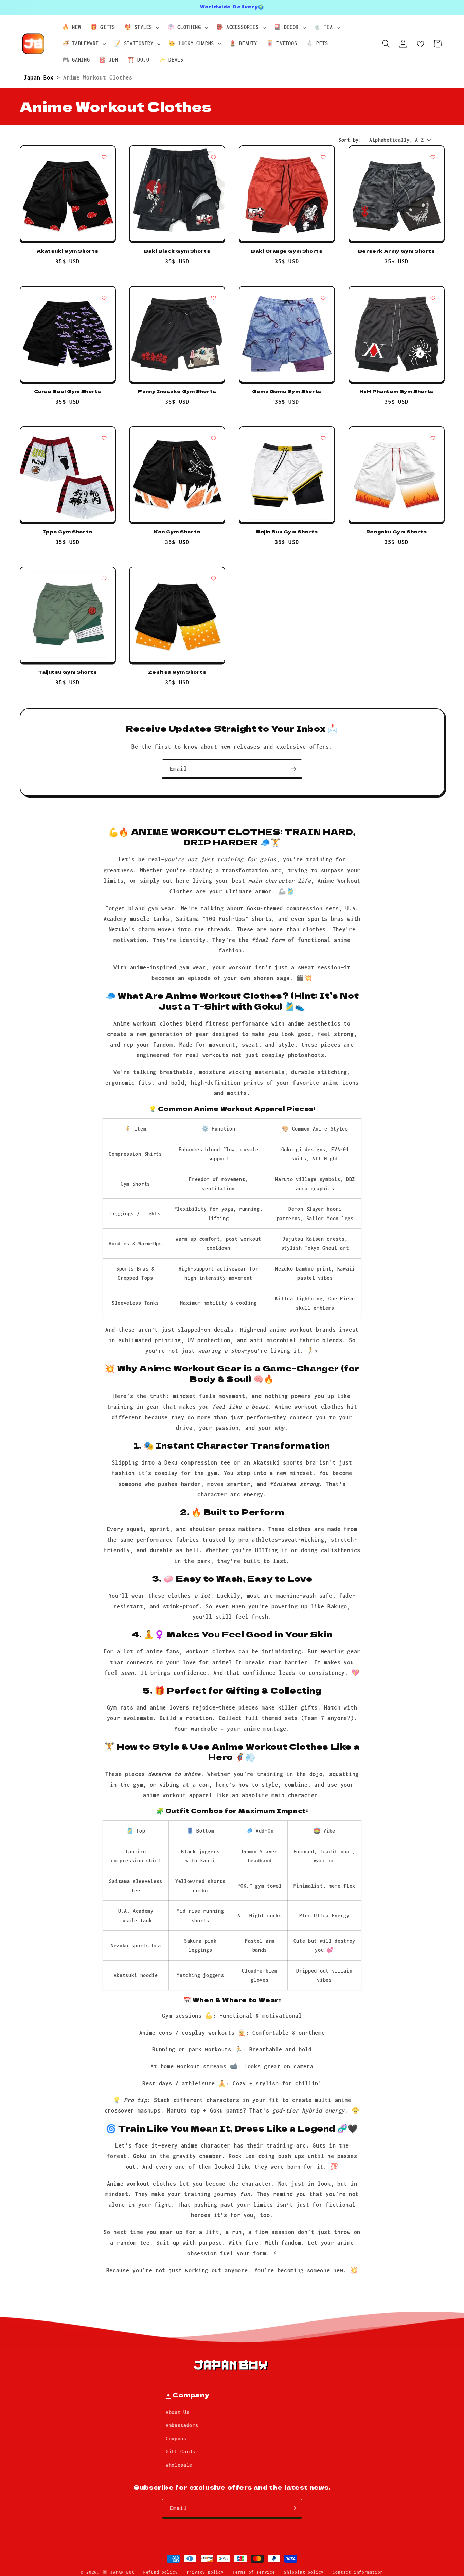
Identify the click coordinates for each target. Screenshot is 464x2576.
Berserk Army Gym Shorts (397, 251)
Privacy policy (205, 2572)
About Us (178, 2412)
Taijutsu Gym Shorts (67, 672)
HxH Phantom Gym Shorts (397, 392)
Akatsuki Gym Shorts (68, 251)
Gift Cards (181, 2451)
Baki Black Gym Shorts (177, 251)
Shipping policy (304, 2572)
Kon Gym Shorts (177, 532)
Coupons (176, 2439)
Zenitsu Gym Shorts (177, 672)
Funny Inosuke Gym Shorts (177, 392)
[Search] (386, 44)
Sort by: (350, 140)
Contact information (358, 2572)
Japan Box (40, 77)
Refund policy (160, 2572)
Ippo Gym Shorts (68, 532)
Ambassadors (182, 2425)
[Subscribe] (293, 769)
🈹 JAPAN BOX (118, 2572)
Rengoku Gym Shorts (397, 532)
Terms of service (254, 2572)
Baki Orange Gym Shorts (287, 251)
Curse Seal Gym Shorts (68, 392)
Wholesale (179, 2465)
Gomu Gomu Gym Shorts (287, 392)
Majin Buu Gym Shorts (287, 532)
